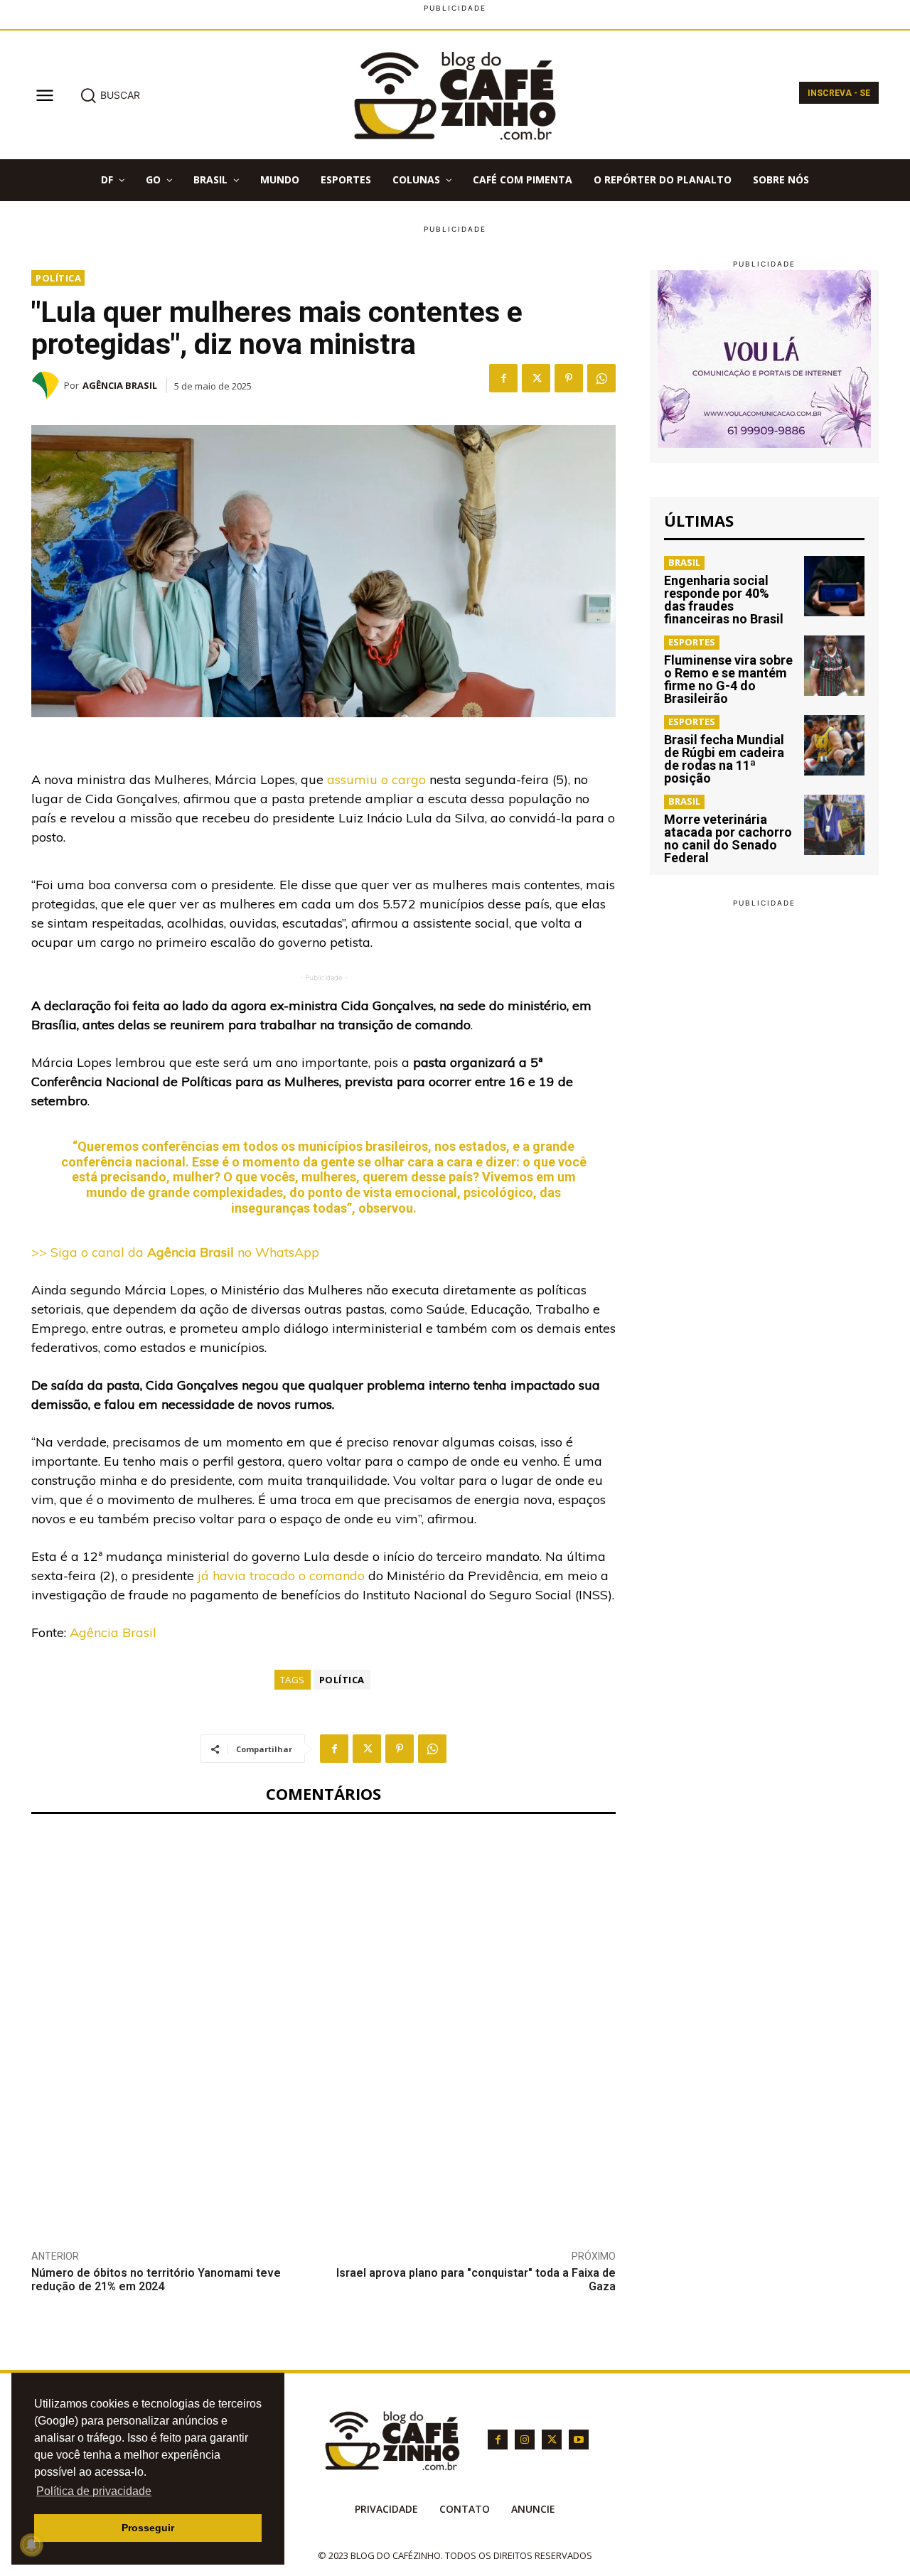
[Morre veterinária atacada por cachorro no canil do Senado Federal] (834, 825)
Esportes (692, 642)
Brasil (684, 562)
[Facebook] (503, 378)
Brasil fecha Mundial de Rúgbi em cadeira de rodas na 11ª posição (724, 759)
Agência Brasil (120, 385)
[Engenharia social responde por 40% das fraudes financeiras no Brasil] (834, 586)
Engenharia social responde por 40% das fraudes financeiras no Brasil (724, 600)
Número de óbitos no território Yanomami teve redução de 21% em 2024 (156, 2280)
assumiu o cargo (376, 779)
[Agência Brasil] (48, 385)
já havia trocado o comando (281, 1576)
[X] (536, 378)
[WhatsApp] (601, 378)
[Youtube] (579, 2440)
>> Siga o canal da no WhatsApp (175, 1252)
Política (58, 278)
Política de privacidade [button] (94, 2491)
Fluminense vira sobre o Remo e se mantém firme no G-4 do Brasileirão (728, 679)
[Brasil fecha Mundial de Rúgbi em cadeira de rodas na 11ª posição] (834, 745)
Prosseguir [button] (148, 2528)
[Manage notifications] (31, 2545)
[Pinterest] (569, 378)
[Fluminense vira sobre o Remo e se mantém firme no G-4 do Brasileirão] (834, 666)
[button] (110, 95)
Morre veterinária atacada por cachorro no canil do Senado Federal (728, 838)
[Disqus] (323, 2021)
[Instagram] (525, 2440)
